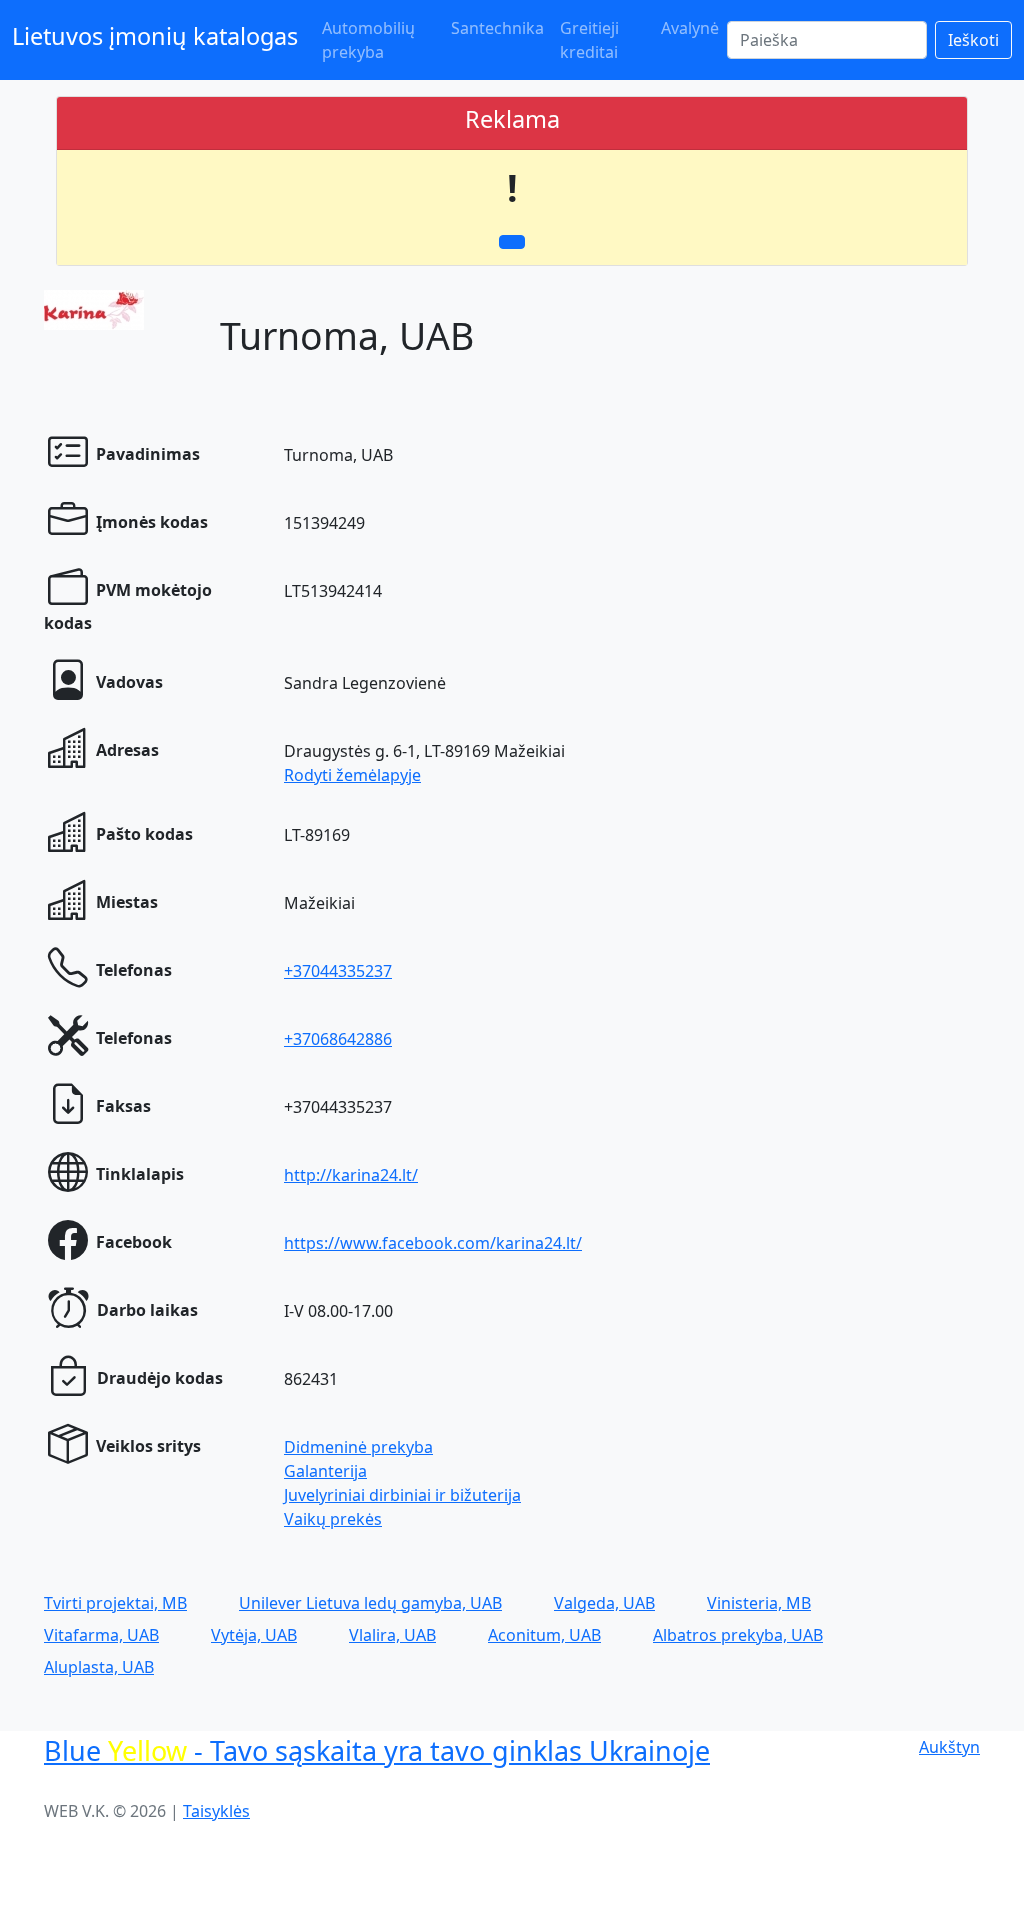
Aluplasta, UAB (99, 1667)
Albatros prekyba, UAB (738, 1635)
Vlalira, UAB (392, 1635)
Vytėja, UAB (254, 1635)
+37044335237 (338, 971)
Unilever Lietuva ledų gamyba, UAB (370, 1603)
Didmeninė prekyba (358, 1447)
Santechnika (497, 28)
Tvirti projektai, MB (115, 1603)
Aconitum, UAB (544, 1635)
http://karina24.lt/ (351, 1175)
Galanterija (325, 1471)
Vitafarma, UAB (101, 1635)
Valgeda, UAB (604, 1603)
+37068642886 (338, 1039)
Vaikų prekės (333, 1519)
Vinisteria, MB (759, 1603)
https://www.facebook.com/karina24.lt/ (433, 1243)
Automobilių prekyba (368, 40)
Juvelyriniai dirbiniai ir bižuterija (402, 1495)
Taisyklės (216, 1811)
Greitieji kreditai (589, 40)
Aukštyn (949, 1747)
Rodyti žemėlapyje (352, 775)
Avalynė (690, 28)
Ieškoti (973, 40)
